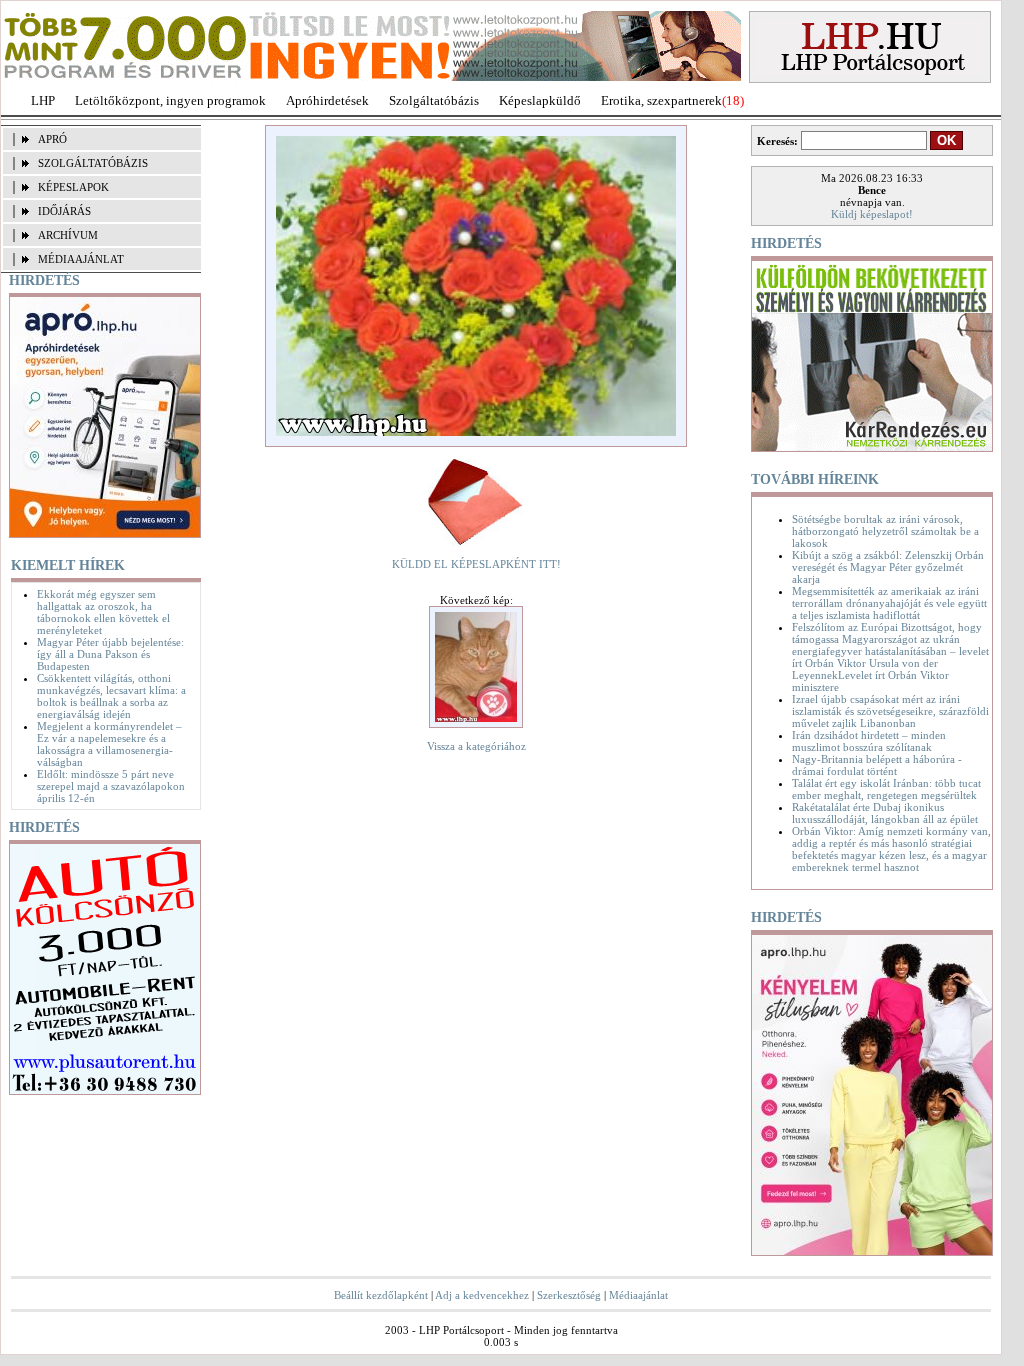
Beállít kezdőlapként (381, 1295)
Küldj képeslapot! (872, 214)
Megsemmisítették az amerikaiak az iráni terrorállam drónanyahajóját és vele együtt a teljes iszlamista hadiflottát (889, 603)
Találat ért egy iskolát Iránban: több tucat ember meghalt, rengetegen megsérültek (886, 789)
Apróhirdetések (327, 100)
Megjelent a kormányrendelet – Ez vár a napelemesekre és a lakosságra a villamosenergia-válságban (109, 744)
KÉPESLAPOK (73, 187)
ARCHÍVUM (68, 235)
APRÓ (52, 139)
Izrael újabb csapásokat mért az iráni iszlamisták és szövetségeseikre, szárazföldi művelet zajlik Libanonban (890, 711)
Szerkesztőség (569, 1295)
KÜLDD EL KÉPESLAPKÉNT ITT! (476, 564)
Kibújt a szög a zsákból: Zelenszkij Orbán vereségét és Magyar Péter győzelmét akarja (888, 567)
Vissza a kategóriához (476, 746)
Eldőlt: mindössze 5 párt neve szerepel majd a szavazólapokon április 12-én (111, 786)
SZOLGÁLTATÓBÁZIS (93, 163)
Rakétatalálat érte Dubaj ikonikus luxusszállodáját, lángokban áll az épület (885, 813)
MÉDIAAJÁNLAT (81, 259)
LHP (43, 100)
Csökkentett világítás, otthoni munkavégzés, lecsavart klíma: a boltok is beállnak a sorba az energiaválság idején (111, 696)
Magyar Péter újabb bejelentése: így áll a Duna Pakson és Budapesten (110, 654)
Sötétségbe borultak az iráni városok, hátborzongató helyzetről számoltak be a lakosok (885, 531)
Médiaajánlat (638, 1295)
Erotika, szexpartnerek (661, 100)
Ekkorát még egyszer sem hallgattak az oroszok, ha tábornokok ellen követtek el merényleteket (103, 612)
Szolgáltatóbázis (434, 100)
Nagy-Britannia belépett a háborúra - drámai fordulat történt (877, 765)
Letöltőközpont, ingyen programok (170, 100)
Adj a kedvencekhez (482, 1295)
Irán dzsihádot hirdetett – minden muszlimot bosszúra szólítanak (869, 741)
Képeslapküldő (540, 100)
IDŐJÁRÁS (64, 211)
